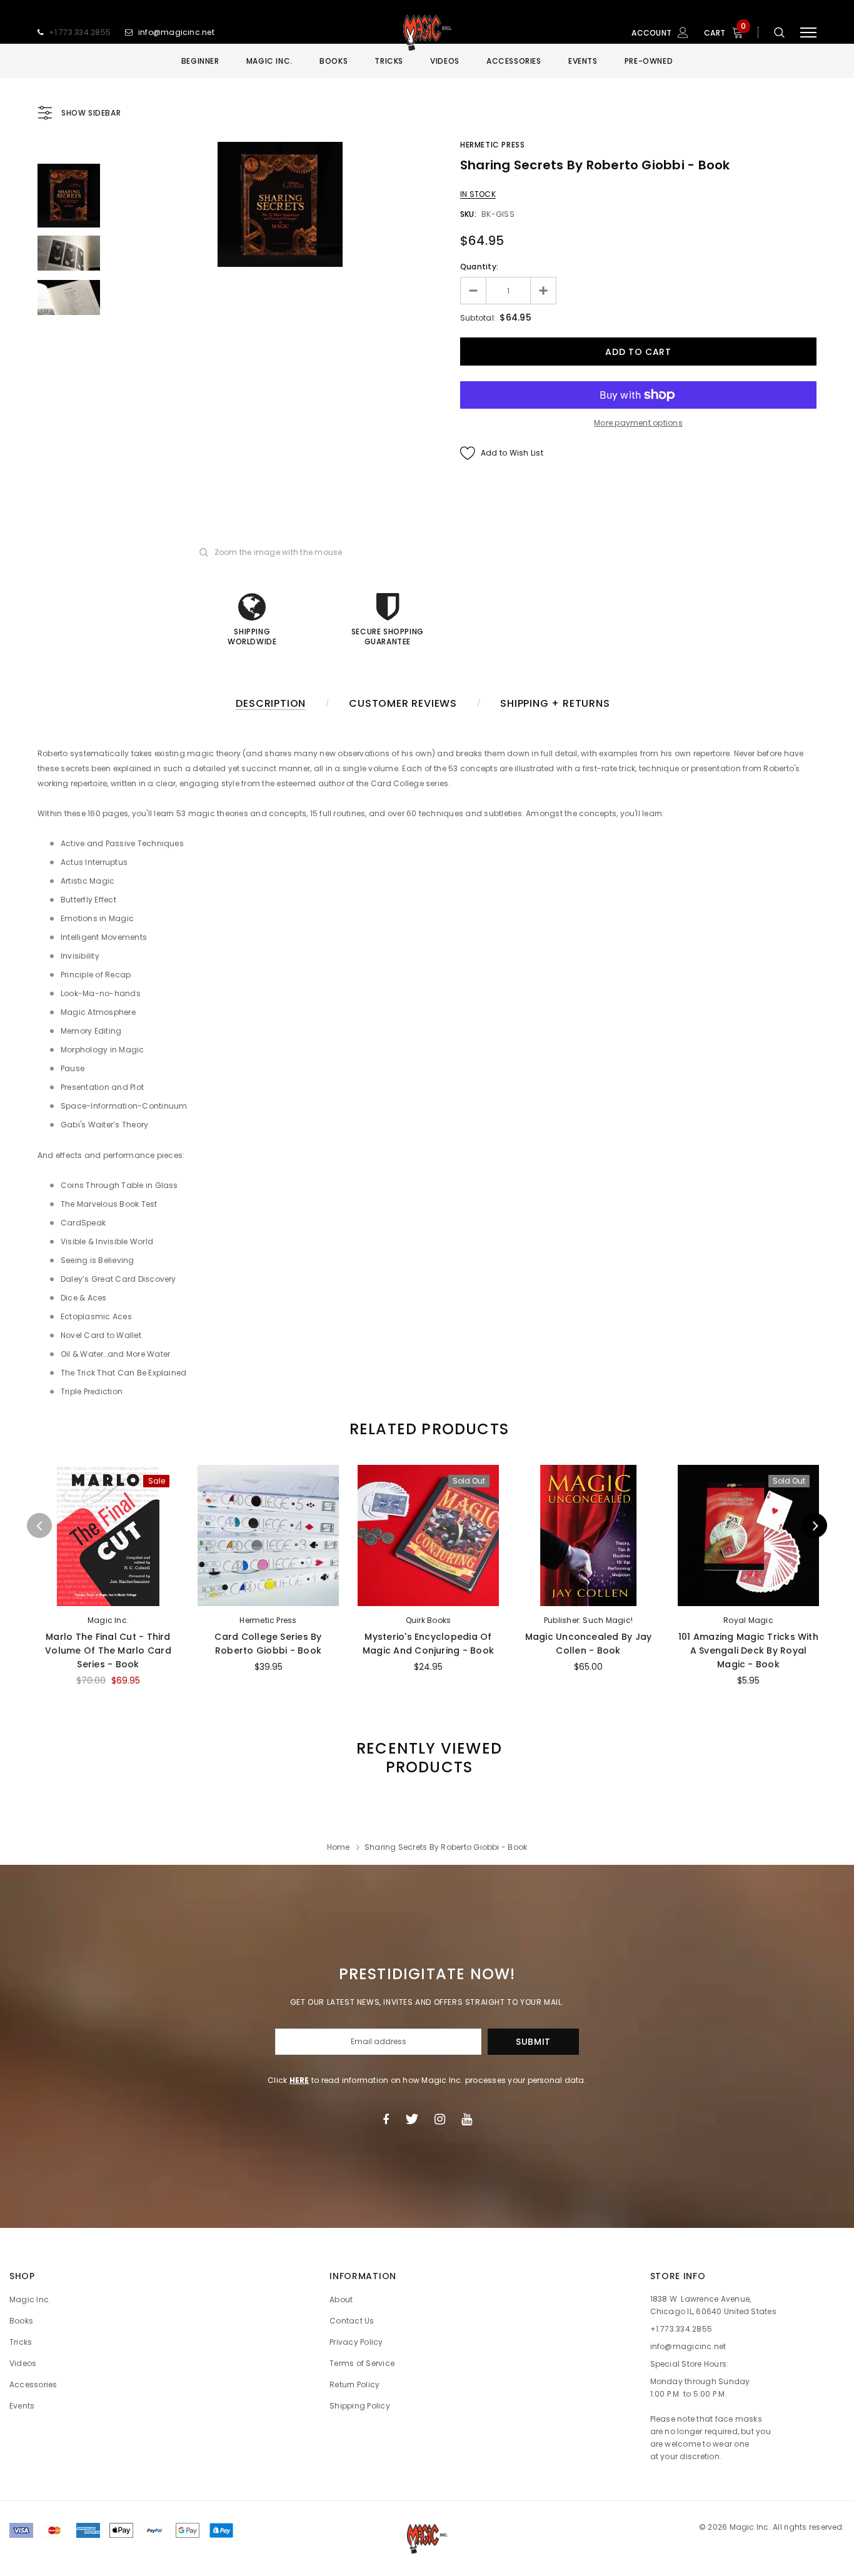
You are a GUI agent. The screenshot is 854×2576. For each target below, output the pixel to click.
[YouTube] (467, 2119)
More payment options (638, 423)
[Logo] (427, 32)
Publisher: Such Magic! (588, 1620)
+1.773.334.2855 (80, 32)
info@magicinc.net (176, 32)
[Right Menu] (808, 33)
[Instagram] (440, 2119)
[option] (280, 204)
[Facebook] (386, 2119)
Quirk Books (429, 1620)
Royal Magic (748, 1620)
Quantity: (479, 267)
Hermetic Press (492, 145)
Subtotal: (478, 318)
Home (339, 1847)
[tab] (427, 1429)
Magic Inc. (108, 1620)
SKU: (468, 214)
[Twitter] (412, 2119)
